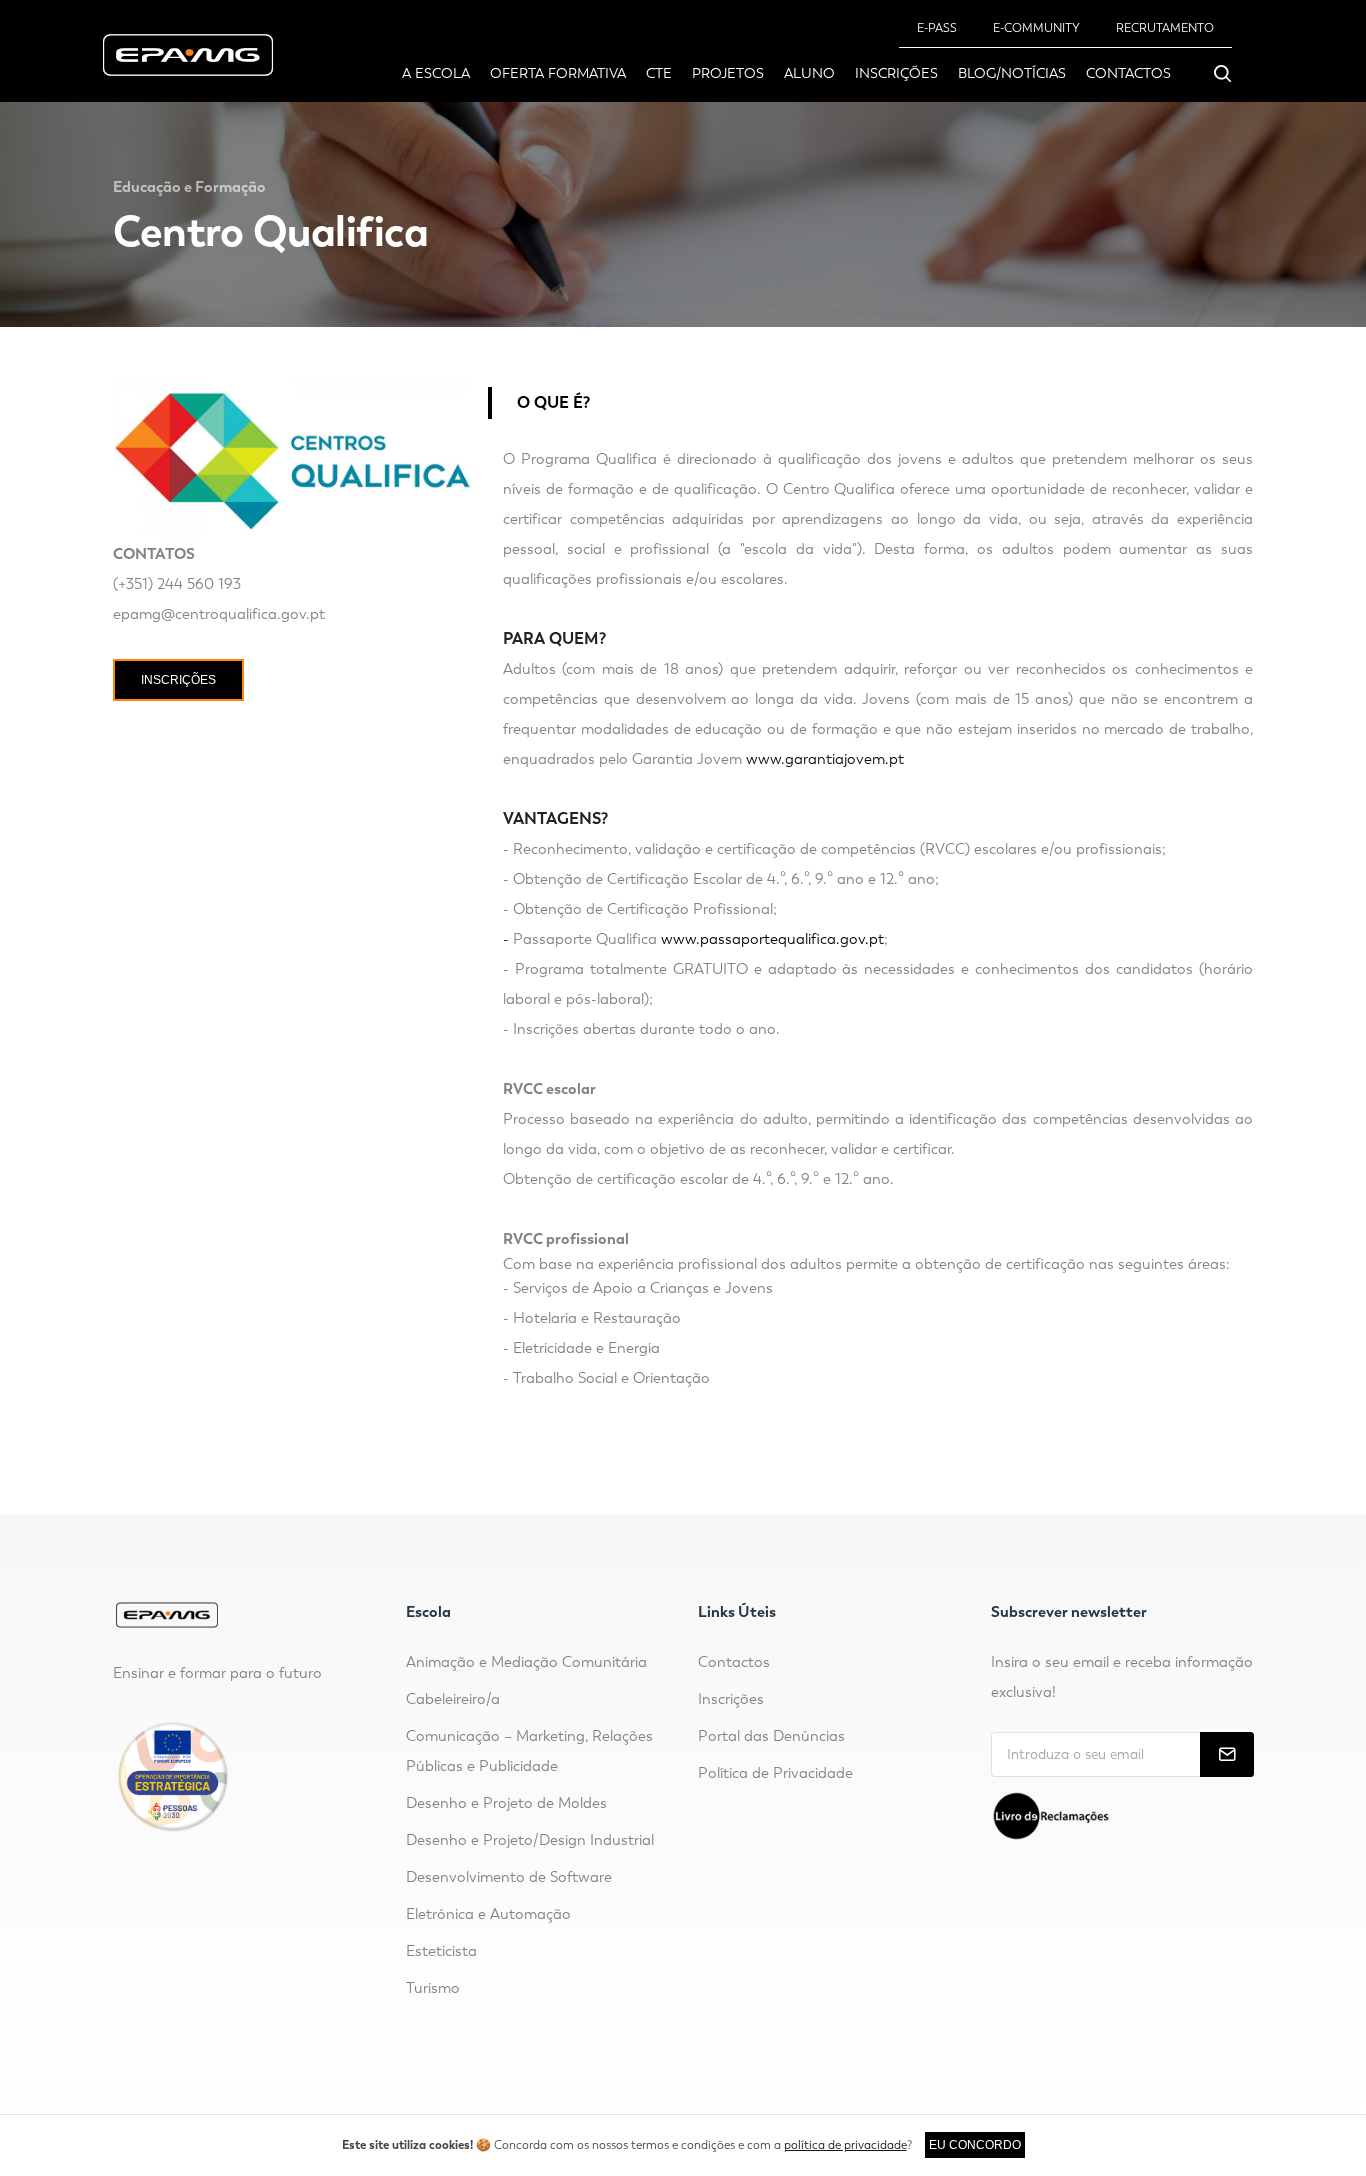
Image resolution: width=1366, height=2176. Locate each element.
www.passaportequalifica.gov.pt (772, 939)
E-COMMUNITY (1036, 28)
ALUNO (809, 73)
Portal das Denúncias (771, 1736)
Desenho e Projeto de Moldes (506, 1803)
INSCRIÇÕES (178, 680)
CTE (659, 73)
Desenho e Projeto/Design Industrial (530, 1840)
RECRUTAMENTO (1165, 28)
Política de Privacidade (775, 1773)
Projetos (728, 73)
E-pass (937, 28)
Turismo (433, 1988)
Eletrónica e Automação (488, 1914)
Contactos (1128, 73)
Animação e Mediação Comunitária (526, 1662)
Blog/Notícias (1012, 73)
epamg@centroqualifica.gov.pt (219, 614)
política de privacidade (845, 2145)
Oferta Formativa (558, 73)
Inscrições (896, 73)
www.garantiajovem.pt (825, 759)
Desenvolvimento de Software (509, 1877)
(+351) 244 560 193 (177, 584)
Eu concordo (975, 2145)
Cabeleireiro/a (453, 1699)
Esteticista (441, 1951)
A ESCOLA (436, 73)
